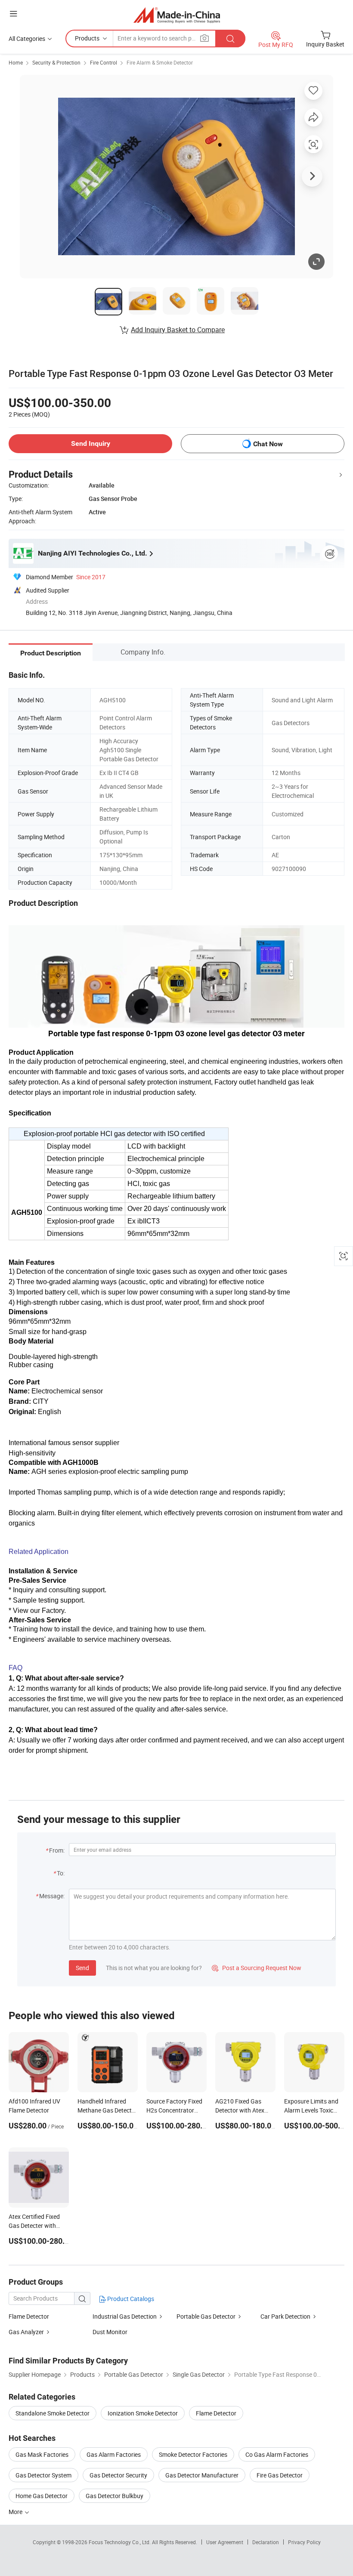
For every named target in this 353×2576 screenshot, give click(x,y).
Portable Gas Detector (206, 2316)
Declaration (266, 2542)
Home (16, 62)
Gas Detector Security (118, 2475)
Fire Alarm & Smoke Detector (160, 62)
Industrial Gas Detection (125, 2316)
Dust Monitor (110, 2332)
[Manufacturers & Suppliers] (177, 15)
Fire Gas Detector (280, 2475)
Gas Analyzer (26, 2332)
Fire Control (104, 62)
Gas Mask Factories (42, 2454)
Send (82, 1968)
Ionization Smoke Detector (143, 2413)
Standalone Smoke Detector (53, 2413)
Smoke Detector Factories (193, 2454)
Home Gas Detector (42, 2496)
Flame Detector (29, 2316)
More (16, 2512)
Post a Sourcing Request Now (257, 1968)
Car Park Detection (285, 2316)
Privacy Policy (304, 2542)
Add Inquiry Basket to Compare (178, 330)
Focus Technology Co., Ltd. (120, 2542)
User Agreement (225, 2542)
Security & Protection (56, 62)
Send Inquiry (91, 443)
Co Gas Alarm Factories (277, 2454)
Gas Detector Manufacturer (202, 2475)
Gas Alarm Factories (114, 2454)
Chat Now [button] (268, 444)
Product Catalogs (130, 2299)
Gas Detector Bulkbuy (115, 2496)
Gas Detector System (43, 2475)
